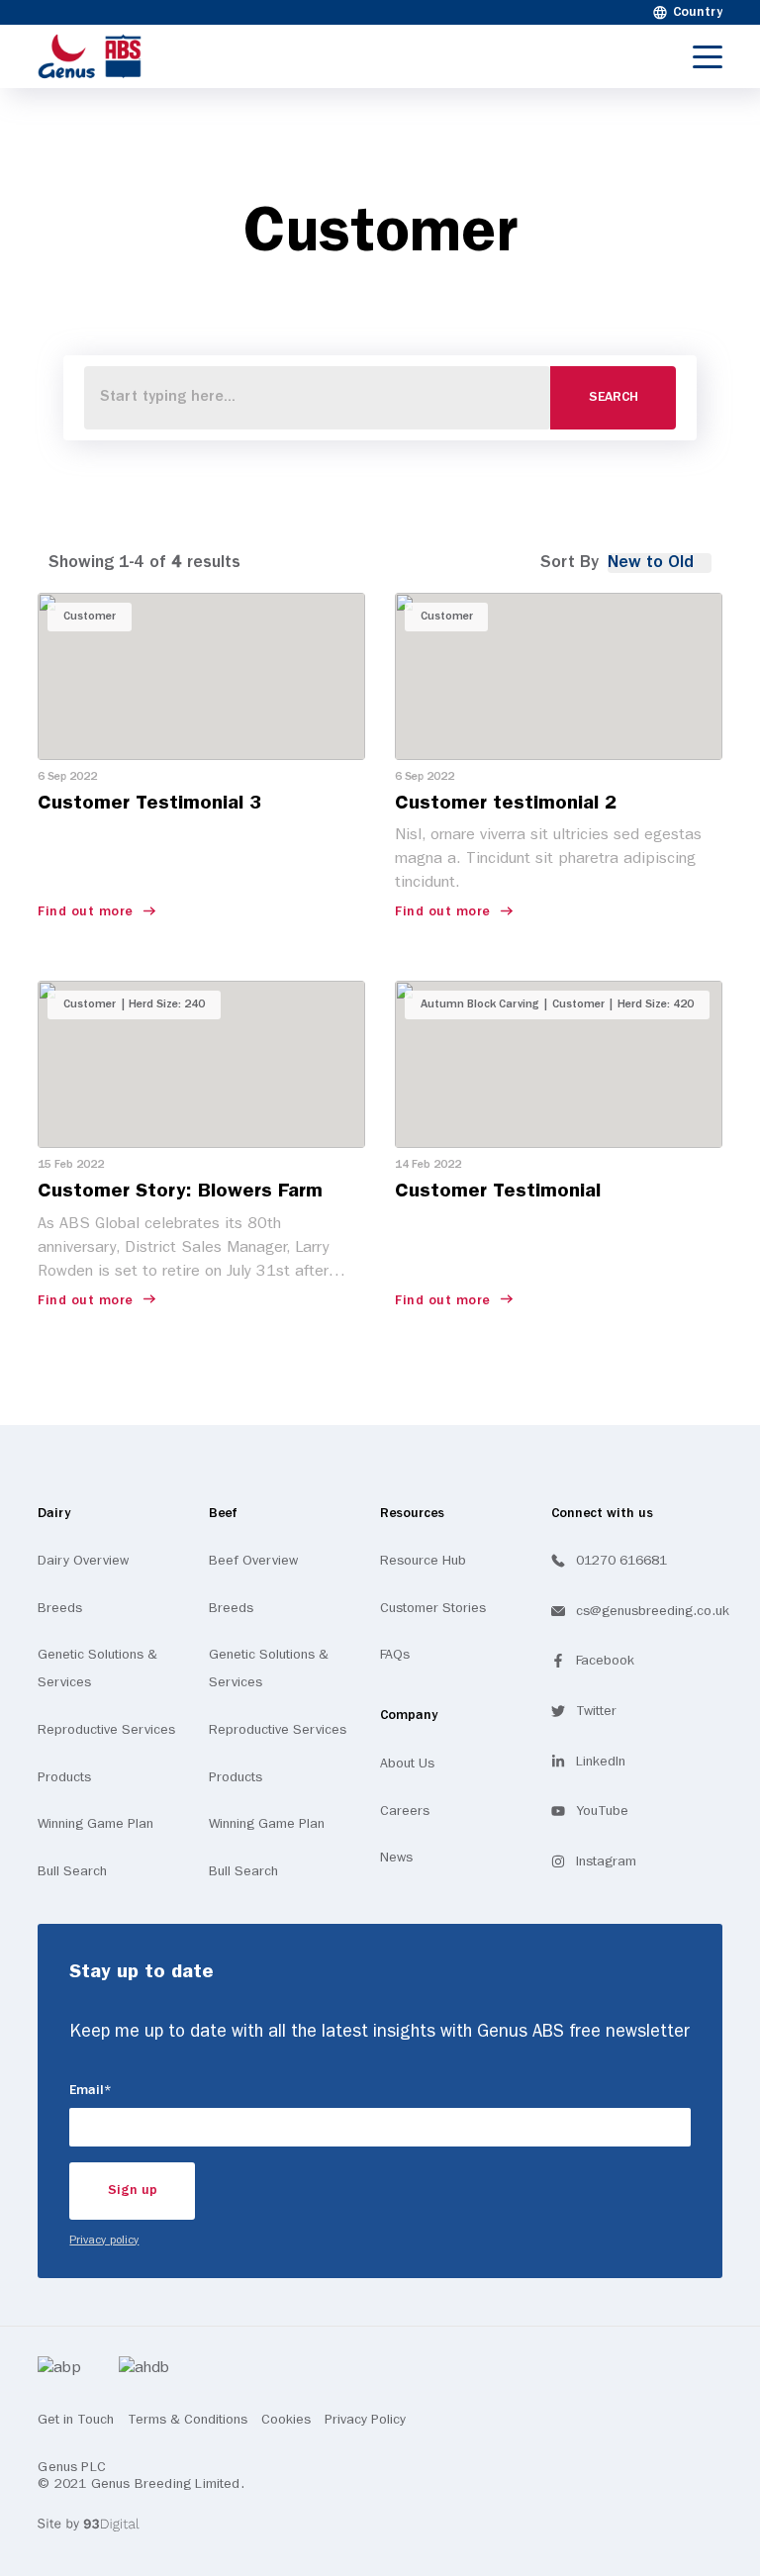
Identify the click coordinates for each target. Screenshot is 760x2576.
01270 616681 (621, 1561)
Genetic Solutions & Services (97, 1669)
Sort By (570, 563)
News (396, 1858)
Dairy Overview (83, 1561)
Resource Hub (423, 1561)
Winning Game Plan (95, 1824)
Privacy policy (104, 2241)
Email (118, 2090)
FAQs (395, 1655)
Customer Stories (433, 1608)
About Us (407, 1764)
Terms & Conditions (188, 2420)
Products (64, 1777)
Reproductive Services (106, 1730)
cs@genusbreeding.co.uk (653, 1611)
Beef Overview (253, 1561)
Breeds (60, 1608)
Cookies (286, 2420)
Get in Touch (76, 2420)
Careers (405, 1811)
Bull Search (72, 1871)
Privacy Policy (365, 2420)
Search (614, 397)
